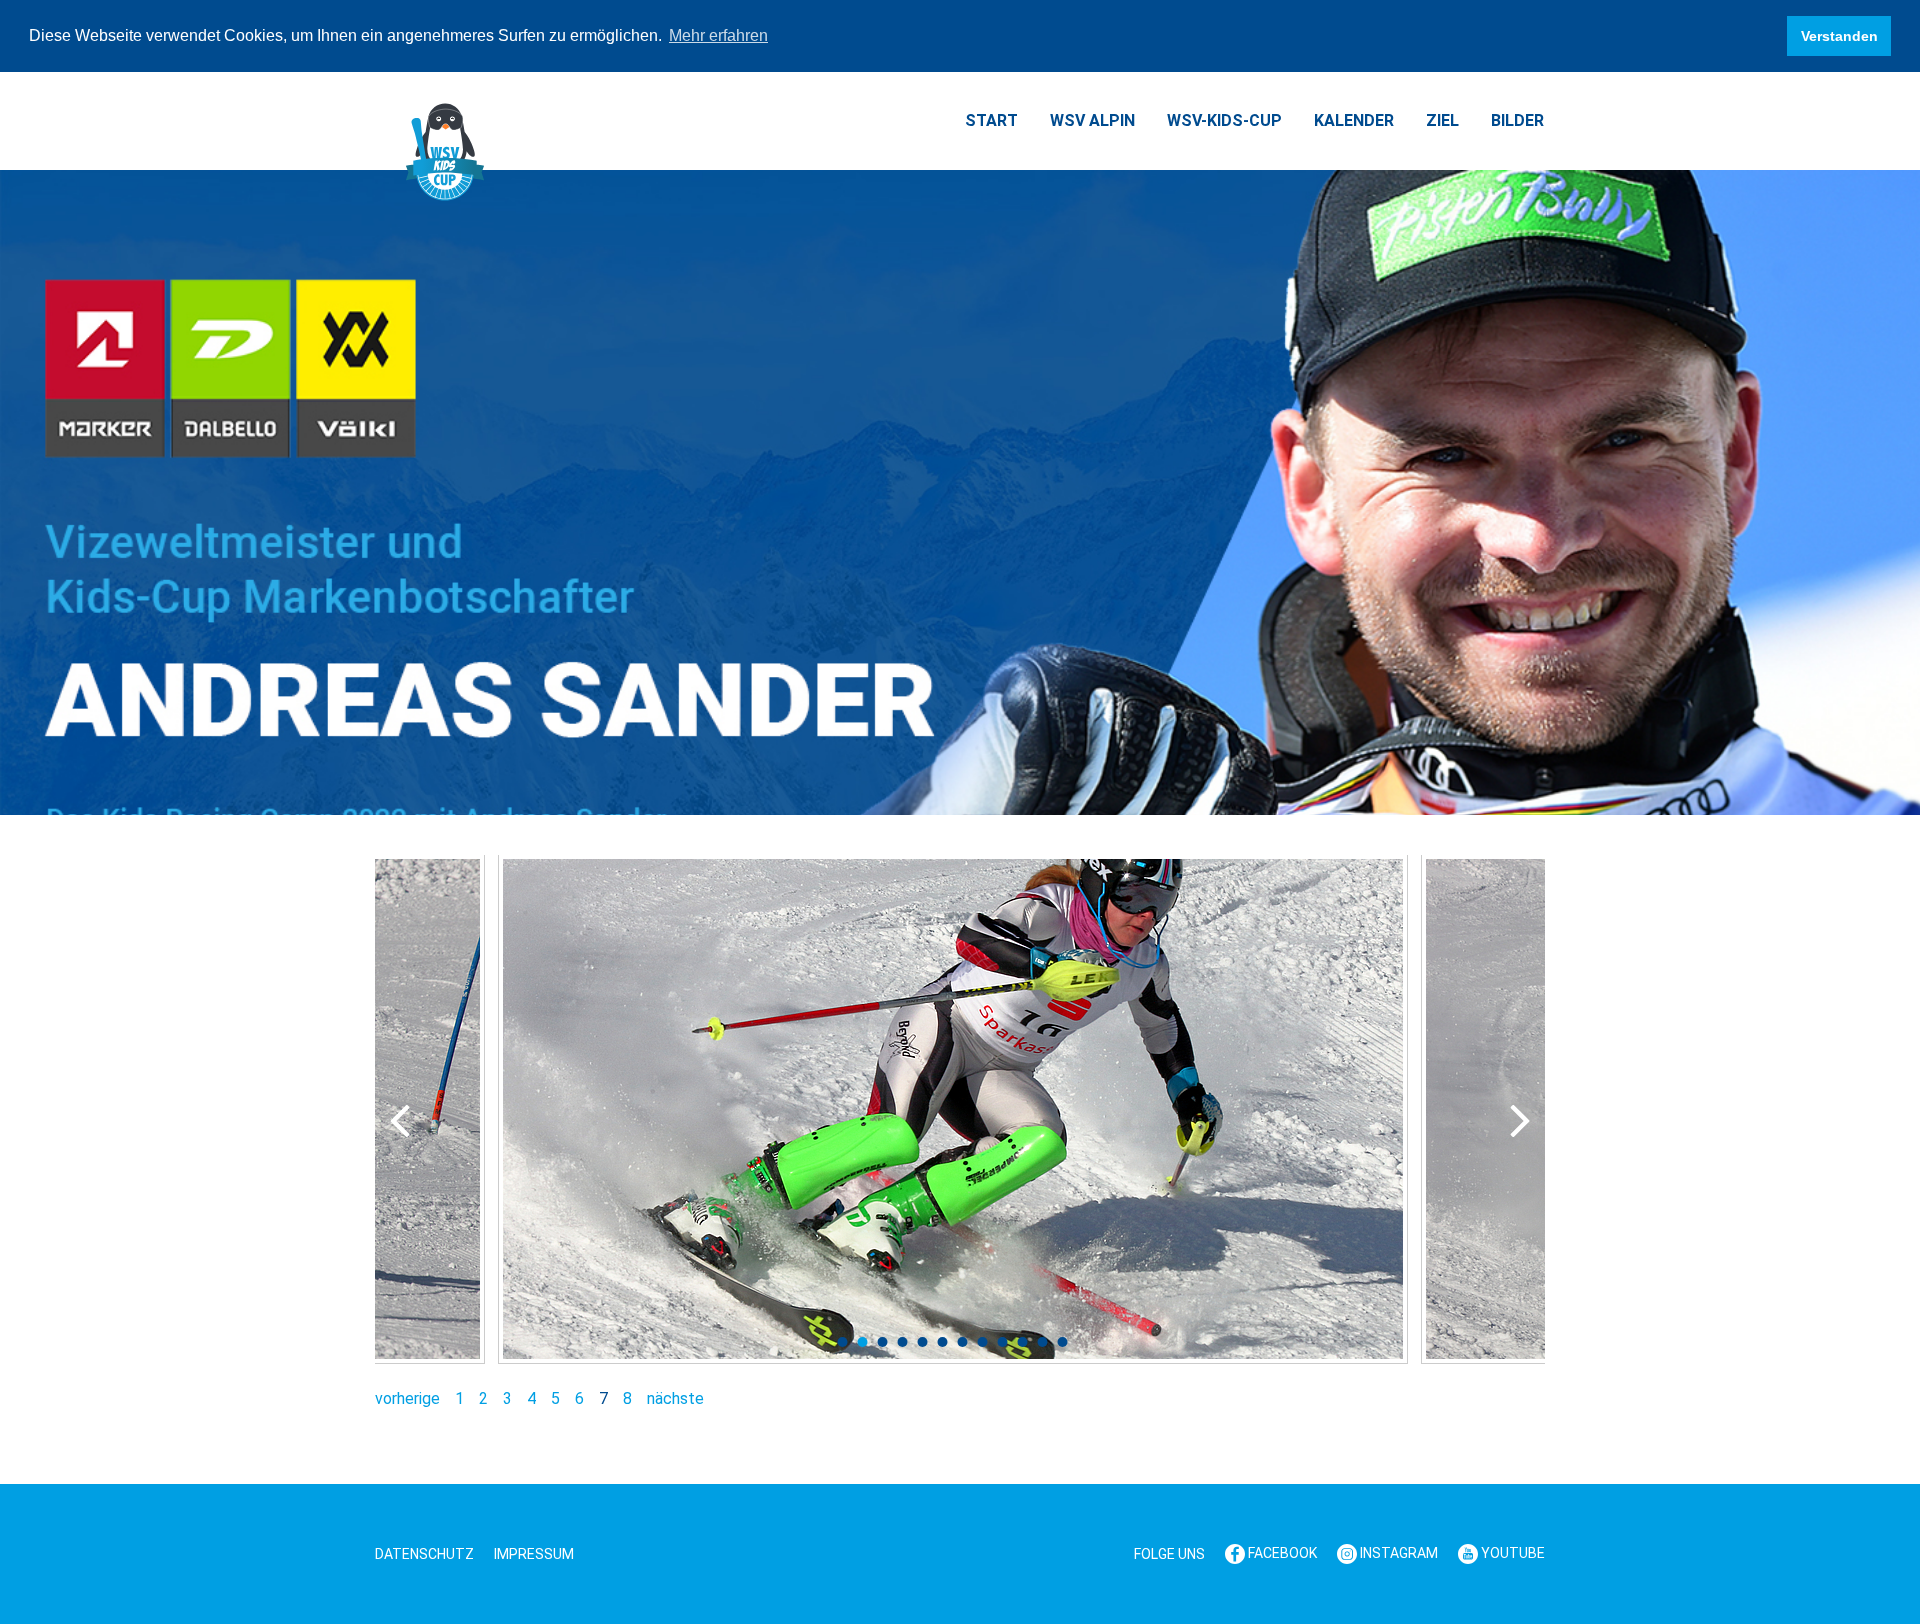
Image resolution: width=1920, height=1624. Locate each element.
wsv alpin (1092, 120)
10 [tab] (1023, 1342)
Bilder (1517, 120)
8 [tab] (983, 1342)
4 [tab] (903, 1342)
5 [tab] (923, 1342)
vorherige (407, 1398)
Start (991, 120)
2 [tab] (863, 1342)
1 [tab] (843, 1342)
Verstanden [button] (1839, 36)
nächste (675, 1398)
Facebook (1281, 1553)
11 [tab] (1043, 1342)
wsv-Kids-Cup (1224, 120)
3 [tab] (883, 1342)
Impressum (534, 1554)
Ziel (1442, 120)
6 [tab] (943, 1342)
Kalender (1354, 120)
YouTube (1511, 1553)
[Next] (1520, 1120)
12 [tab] (1063, 1342)
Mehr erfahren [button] (718, 35)
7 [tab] (963, 1342)
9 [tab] (1003, 1342)
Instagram (1397, 1553)
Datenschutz (424, 1554)
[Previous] (400, 1120)
